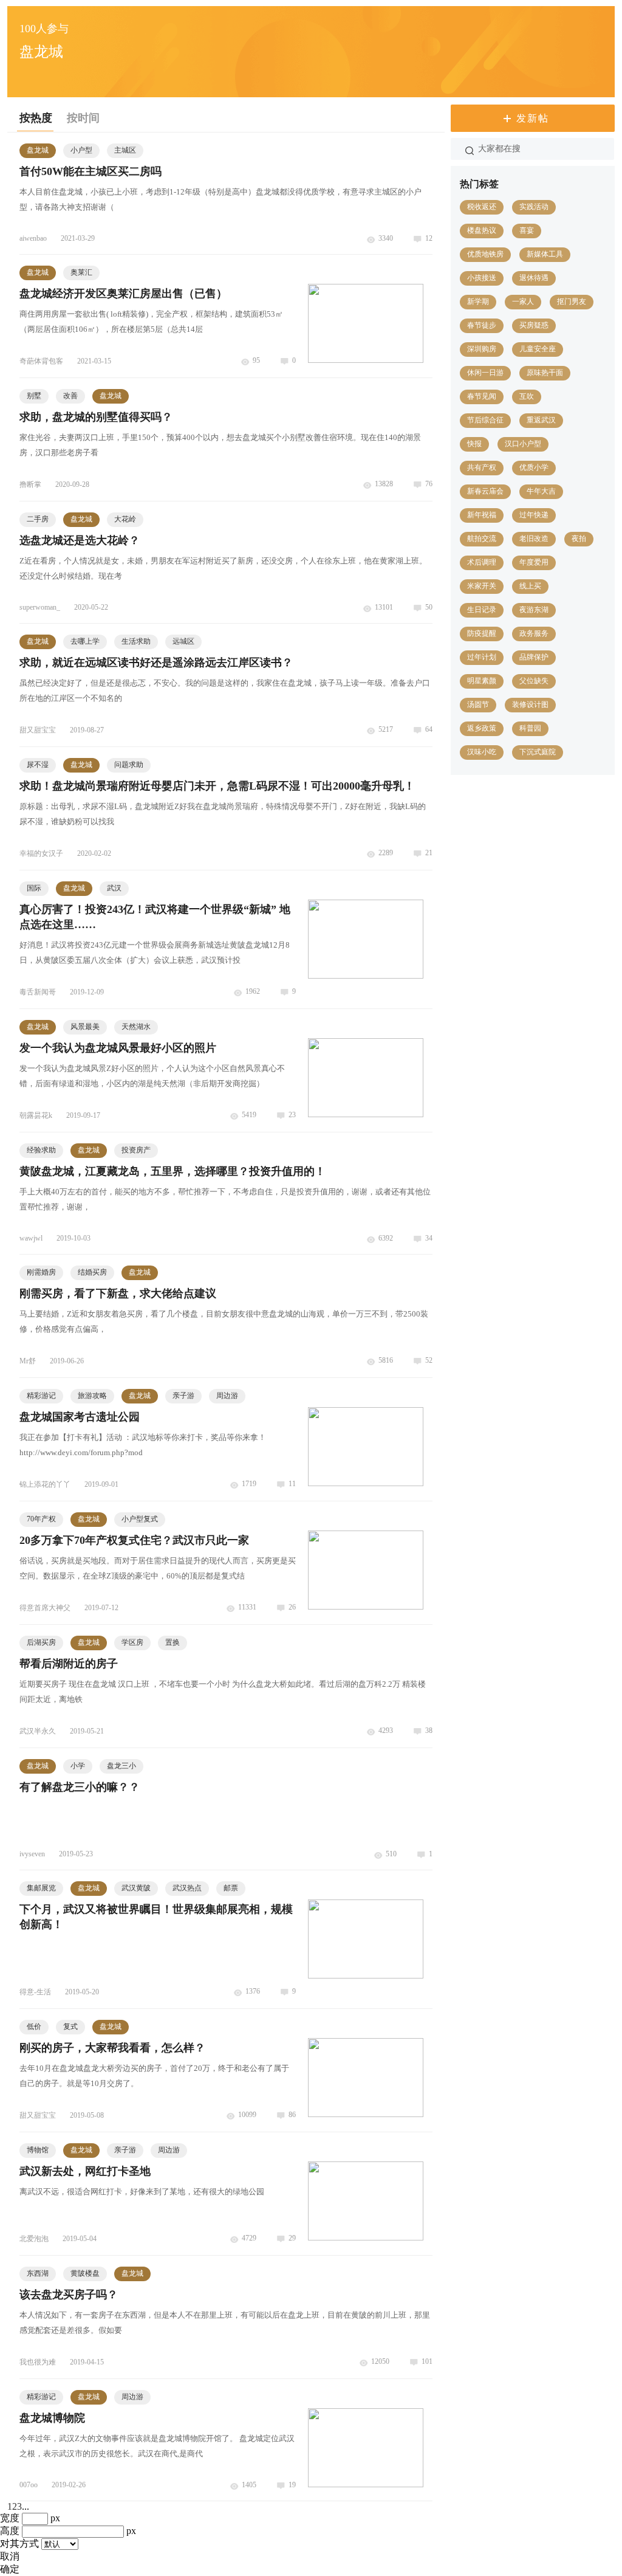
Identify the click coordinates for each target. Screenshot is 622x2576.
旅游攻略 (92, 1396)
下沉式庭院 (538, 752)
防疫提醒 (482, 633)
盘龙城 (38, 150)
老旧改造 (534, 539)
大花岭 (125, 519)
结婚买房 (92, 1272)
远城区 (183, 641)
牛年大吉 (541, 491)
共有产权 (482, 467)
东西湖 (38, 2273)
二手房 (38, 519)
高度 (10, 2531)
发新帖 (533, 118)
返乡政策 (482, 728)
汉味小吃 (482, 752)
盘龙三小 (121, 1766)
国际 (34, 888)
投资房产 (136, 1150)
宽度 (10, 2518)
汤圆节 (478, 704)
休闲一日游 (485, 373)
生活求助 (136, 641)
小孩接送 (482, 278)
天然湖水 (136, 1027)
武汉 (114, 888)
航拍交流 (482, 539)
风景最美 (85, 1027)
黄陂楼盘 (85, 2273)
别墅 (34, 396)
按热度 (36, 118)
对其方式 (19, 2543)
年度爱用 (534, 562)
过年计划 (482, 657)
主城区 (125, 150)
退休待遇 (534, 278)
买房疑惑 (534, 325)
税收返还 (482, 207)
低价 (34, 2027)
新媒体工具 (545, 254)
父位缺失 (534, 681)
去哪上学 (85, 641)
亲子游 (183, 1396)
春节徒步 (482, 325)
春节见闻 (482, 396)
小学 (78, 1766)
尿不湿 (38, 765)
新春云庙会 (485, 491)
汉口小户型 (523, 444)
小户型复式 (140, 1519)
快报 (474, 444)
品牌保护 (534, 657)
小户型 (81, 150)
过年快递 (534, 515)
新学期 (478, 301)
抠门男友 (572, 301)
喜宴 (527, 230)
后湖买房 (41, 1642)
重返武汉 (541, 420)
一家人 (523, 301)
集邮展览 (41, 1888)
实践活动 (534, 207)
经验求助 (41, 1150)
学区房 (132, 1642)
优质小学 (534, 467)
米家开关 (482, 586)
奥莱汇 (81, 272)
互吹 (527, 396)
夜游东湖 (534, 610)
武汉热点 (187, 1888)
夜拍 (579, 539)
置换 (173, 1642)
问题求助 (129, 765)
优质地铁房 (485, 254)
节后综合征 (485, 420)
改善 (70, 396)
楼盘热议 (482, 230)
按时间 (83, 118)
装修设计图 (530, 704)
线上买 (530, 586)
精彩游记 (41, 1396)
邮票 (231, 1888)
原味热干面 (545, 373)
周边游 (227, 1396)
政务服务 (534, 633)
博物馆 (38, 2150)
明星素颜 (482, 681)
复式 (70, 2027)
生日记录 (482, 610)
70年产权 (41, 1519)
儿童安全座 (538, 349)
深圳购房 (482, 349)
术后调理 (482, 562)
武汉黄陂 (136, 1888)
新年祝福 (482, 515)
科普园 (530, 728)
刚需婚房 (41, 1272)
